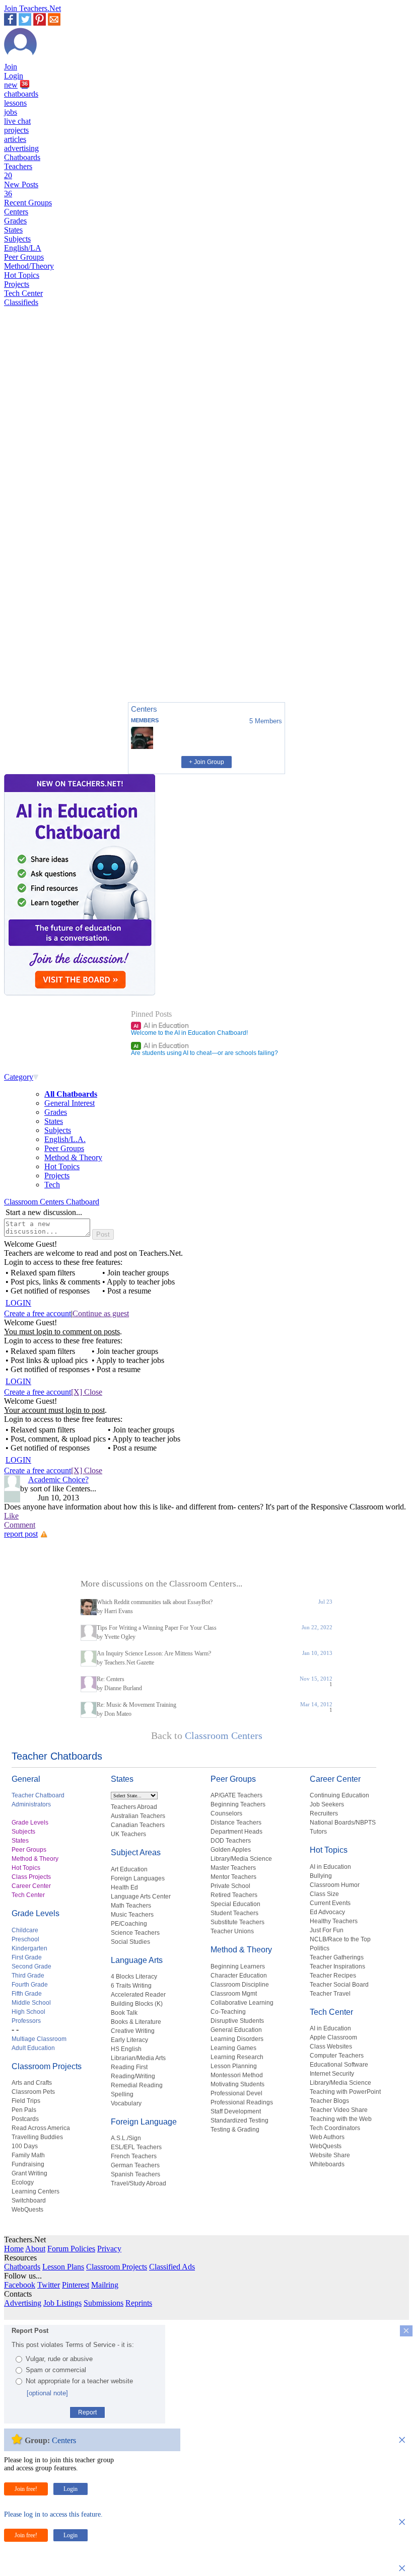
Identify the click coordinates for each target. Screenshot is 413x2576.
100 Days (25, 2146)
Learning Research (237, 2057)
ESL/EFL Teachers (136, 2147)
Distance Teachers (236, 1823)
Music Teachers (132, 1915)
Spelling (122, 2094)
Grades (15, 221)
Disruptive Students (237, 2021)
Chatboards (22, 157)
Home (14, 2249)
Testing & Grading (235, 2130)
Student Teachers (234, 1913)
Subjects (17, 239)
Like (11, 1516)
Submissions (104, 2303)
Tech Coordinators (335, 2128)
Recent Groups (28, 203)
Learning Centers (36, 2191)
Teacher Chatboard (38, 1795)
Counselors (226, 1813)
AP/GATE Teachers (236, 1795)
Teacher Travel (330, 1994)
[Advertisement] (47, 659)
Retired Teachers (234, 1895)
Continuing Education (339, 1795)
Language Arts (137, 1960)
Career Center (31, 1886)
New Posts (21, 189)
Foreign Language (144, 2122)
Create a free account (38, 1313)
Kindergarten (29, 1948)
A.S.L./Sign (126, 2138)
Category (19, 1077)
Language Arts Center (141, 1897)
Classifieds (21, 302)
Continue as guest (101, 1313)
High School (28, 2012)
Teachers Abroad (134, 1807)
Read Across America (41, 2128)
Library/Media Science (241, 1859)
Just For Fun (327, 1930)
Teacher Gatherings (337, 1957)
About (35, 2249)
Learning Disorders (237, 2039)
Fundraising (28, 2164)
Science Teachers (135, 1933)
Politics (320, 1948)
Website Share (330, 2155)
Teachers (18, 171)
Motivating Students (237, 2084)
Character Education (239, 1976)
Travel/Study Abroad (139, 2183)
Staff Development (236, 2111)
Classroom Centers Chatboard (52, 1202)
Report (87, 2412)
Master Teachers (233, 1868)
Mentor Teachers (233, 1877)
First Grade (27, 1957)
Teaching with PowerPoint (345, 2092)
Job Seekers (327, 1804)
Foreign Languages (138, 1878)
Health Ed (124, 1887)
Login (14, 76)
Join (11, 67)
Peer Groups (24, 257)
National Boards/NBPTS (343, 1823)
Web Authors (327, 2137)
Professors (26, 2021)
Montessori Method (237, 2075)
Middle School (31, 2003)
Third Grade (28, 1976)
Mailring (105, 2285)
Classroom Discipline (240, 1985)
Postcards (25, 2119)
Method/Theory (29, 266)
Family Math (28, 2155)
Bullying (321, 1876)
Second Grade (31, 1966)
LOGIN (18, 1303)
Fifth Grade (27, 1994)
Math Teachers (131, 1906)
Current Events (330, 1903)
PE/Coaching (129, 1924)
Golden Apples (231, 1850)
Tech (52, 1185)
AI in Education (161, 1025)
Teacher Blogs (329, 2101)
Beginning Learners (238, 1966)
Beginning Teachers (238, 1804)
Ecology (23, 2182)
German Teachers (135, 2165)
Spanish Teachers (135, 2174)
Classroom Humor (335, 1885)
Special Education (235, 1904)
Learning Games (233, 2048)
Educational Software (339, 2065)
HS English (126, 2049)
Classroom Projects (47, 2066)
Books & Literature (136, 2022)
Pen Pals (24, 2110)
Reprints (139, 2303)
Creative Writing (133, 2031)
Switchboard (29, 2201)
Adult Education (33, 2048)
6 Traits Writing (131, 1986)
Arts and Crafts (32, 2083)
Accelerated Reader (138, 1995)
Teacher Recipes (333, 1976)
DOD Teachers (231, 1841)
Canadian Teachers (138, 1825)
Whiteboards (327, 2164)
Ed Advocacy (327, 1912)
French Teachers (134, 2156)
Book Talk (124, 2013)
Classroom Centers (224, 1735)
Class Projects (31, 1877)
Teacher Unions (232, 1931)
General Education (236, 2030)
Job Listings (62, 2303)
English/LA (23, 248)
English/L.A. (65, 1139)
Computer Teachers (337, 2056)
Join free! (26, 2489)
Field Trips (26, 2101)
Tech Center (23, 293)
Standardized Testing (239, 2120)
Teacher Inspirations (337, 1966)
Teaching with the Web (341, 2119)
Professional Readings (242, 2102)
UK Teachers (128, 1834)
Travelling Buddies (37, 2137)
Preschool (25, 1939)
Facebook (20, 2285)
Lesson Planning (234, 2066)
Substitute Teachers (237, 1922)
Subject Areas (136, 1852)
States (13, 230)
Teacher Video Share (339, 2110)
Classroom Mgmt (234, 1994)
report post (21, 1534)
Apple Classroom (333, 2037)
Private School (230, 1886)
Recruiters (324, 1813)
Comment (20, 1525)
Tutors (318, 1832)
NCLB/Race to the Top (340, 1939)
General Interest (70, 1103)
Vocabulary (126, 2103)
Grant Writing (29, 2173)
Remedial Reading (137, 2085)
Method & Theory (73, 1157)
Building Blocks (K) (137, 2004)
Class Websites (331, 2047)
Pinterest (76, 2285)
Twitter (49, 2285)
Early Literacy (129, 2040)
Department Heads (236, 1832)
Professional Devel (236, 2093)
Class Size (324, 1894)
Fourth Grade (30, 1985)
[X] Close (87, 1392)
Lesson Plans (63, 2267)
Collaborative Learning (242, 2003)
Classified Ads (172, 2267)
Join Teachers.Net (32, 8)
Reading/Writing (133, 2076)
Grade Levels (30, 1823)
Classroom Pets (33, 2092)
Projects (17, 284)
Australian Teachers (138, 1816)
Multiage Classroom (39, 2039)
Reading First (129, 2067)
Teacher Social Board (339, 1985)
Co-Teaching (228, 2012)
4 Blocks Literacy (134, 1977)
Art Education (129, 1869)
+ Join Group (206, 762)
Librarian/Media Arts (138, 2058)
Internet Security (332, 2074)
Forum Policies (71, 2249)
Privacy (109, 2249)
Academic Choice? (58, 1480)
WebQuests (27, 2210)
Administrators (31, 1804)
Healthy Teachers (334, 1921)
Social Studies (130, 1942)
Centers (16, 212)
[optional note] (47, 2393)
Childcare (25, 1930)
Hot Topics (22, 275)
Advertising (23, 2303)
